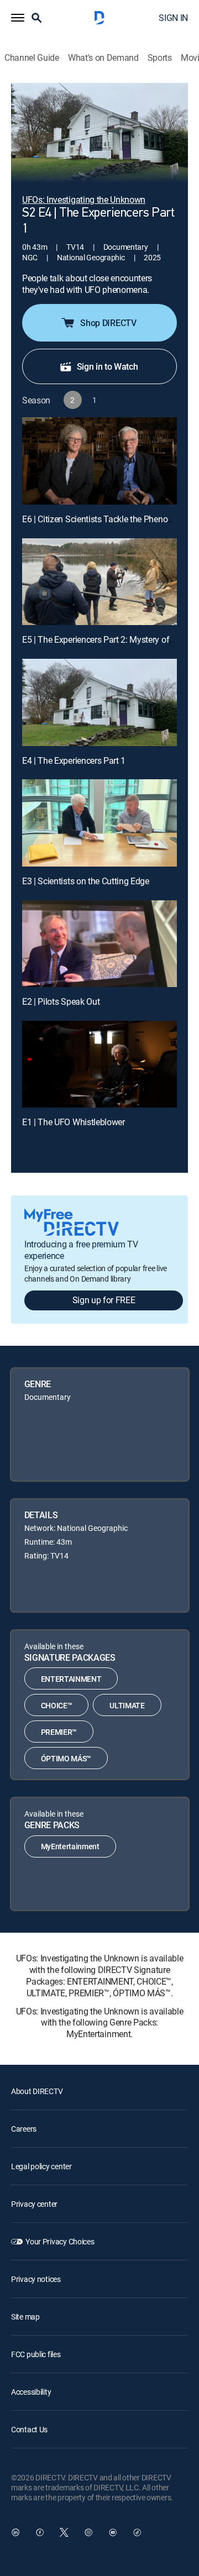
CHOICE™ (57, 1705)
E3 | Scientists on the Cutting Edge (86, 881)
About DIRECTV (37, 2091)
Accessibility (31, 2392)
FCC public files (36, 2354)
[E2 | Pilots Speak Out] (99, 944)
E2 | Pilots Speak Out (61, 1001)
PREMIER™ (59, 1732)
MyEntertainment (70, 1846)
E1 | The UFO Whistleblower (74, 1122)
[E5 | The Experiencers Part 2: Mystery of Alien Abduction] (99, 582)
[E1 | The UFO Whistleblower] (99, 1064)
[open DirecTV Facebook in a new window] (40, 2532)
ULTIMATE (127, 1705)
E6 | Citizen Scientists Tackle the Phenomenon (108, 519)
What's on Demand (103, 58)
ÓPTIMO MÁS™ (66, 1758)
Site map (25, 2317)
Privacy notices (36, 2279)
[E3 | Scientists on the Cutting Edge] (99, 823)
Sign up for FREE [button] (104, 1300)
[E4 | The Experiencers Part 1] (99, 702)
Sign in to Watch (108, 366)
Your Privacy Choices (60, 2241)
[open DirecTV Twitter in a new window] (64, 2532)
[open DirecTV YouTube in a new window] (113, 2532)
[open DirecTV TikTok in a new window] (137, 2532)
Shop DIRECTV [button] (108, 323)
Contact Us (29, 2429)
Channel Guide (32, 58)
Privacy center (34, 2204)
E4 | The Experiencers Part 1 (74, 760)
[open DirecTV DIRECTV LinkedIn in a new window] (15, 2532)
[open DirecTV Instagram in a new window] (88, 2532)
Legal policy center (41, 2166)
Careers (24, 2129)
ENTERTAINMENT (71, 1679)
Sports (160, 58)
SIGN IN (173, 18)
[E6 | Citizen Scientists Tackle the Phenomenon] (99, 461)
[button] (18, 18)
